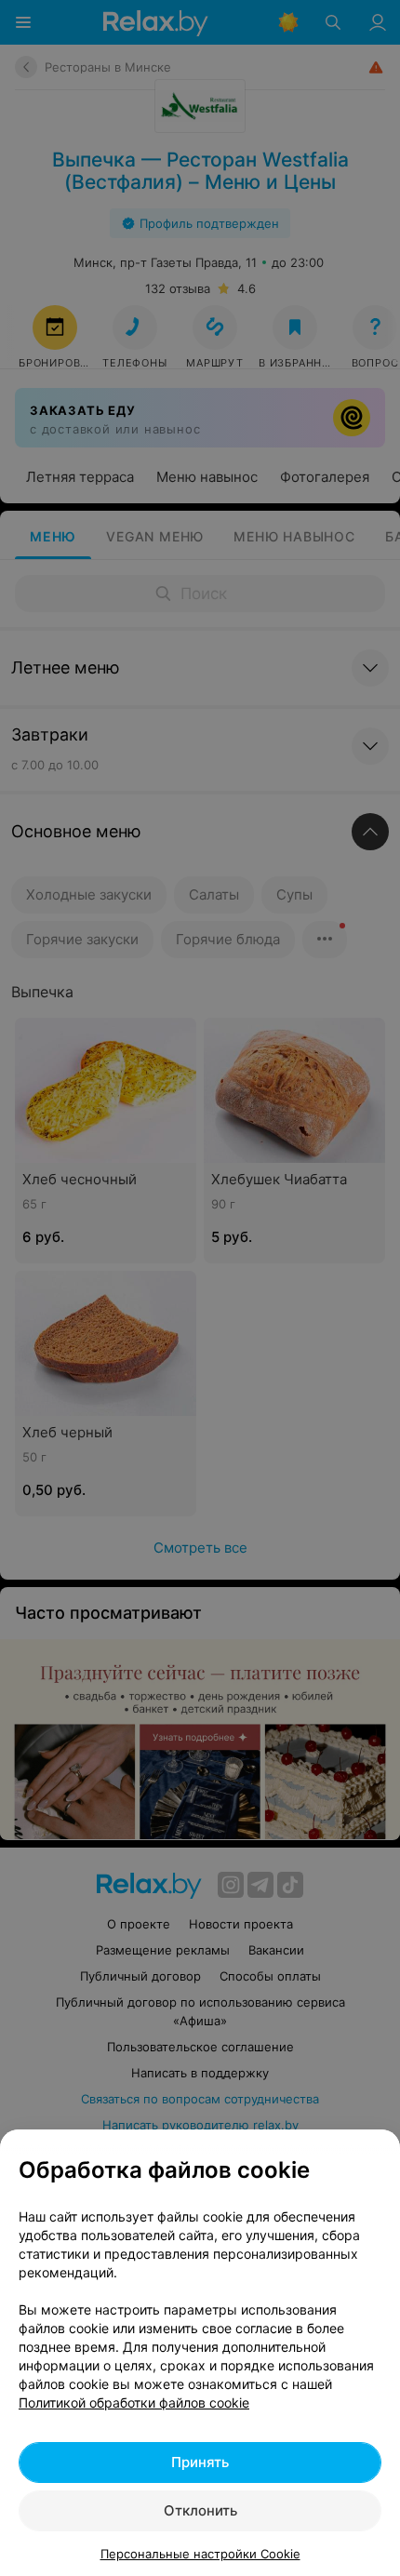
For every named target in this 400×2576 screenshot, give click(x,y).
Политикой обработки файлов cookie (134, 2402)
